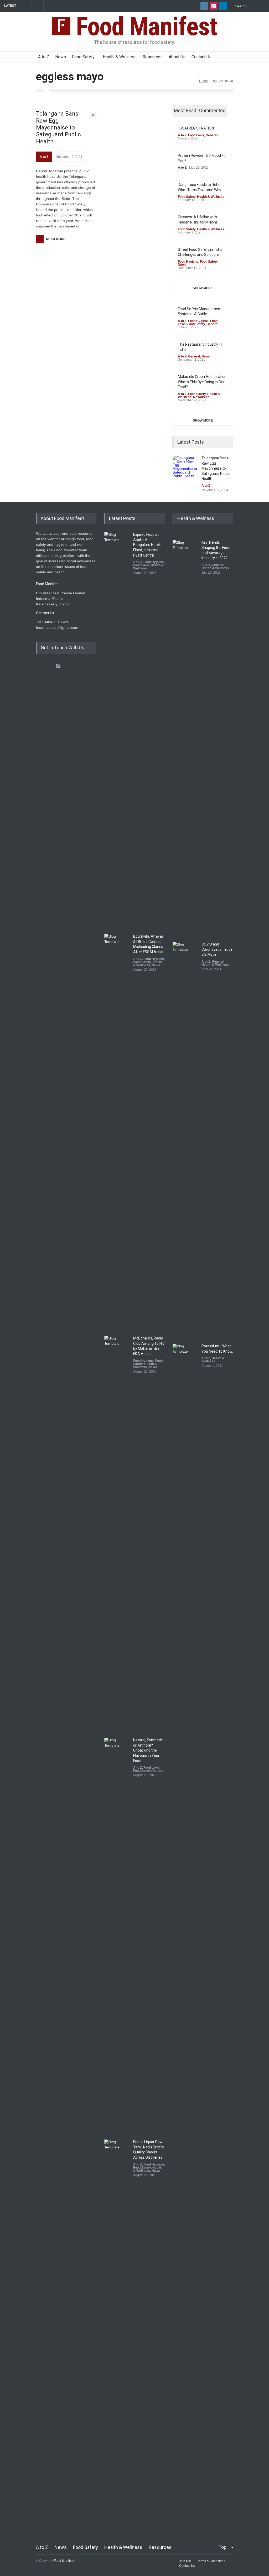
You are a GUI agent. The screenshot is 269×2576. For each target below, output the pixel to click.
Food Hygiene (188, 262)
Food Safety (83, 57)
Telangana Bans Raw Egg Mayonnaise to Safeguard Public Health (58, 128)
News (61, 57)
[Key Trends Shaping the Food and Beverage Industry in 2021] (186, 737)
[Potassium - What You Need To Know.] (186, 1541)
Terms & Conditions (211, 2561)
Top (223, 2547)
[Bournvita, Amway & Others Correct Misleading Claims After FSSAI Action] (117, 1131)
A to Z (44, 57)
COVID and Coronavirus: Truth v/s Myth (217, 949)
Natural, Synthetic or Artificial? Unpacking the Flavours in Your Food (148, 1750)
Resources (153, 57)
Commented (212, 110)
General (212, 135)
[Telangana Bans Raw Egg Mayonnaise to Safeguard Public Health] (186, 469)
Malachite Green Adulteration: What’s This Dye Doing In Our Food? (203, 382)
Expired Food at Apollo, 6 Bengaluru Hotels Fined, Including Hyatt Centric (147, 545)
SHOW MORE (203, 288)
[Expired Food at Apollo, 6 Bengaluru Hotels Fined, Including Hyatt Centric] (117, 729)
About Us (177, 57)
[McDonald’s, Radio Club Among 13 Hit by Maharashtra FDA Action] (117, 1533)
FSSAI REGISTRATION (196, 128)
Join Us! (185, 2561)
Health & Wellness (120, 57)
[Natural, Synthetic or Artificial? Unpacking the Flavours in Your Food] (117, 1935)
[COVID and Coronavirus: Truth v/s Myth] (186, 1139)
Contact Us (201, 57)
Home (203, 81)
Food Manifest (144, 27)
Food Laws (196, 135)
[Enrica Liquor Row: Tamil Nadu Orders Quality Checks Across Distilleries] (117, 2336)
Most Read (185, 110)
